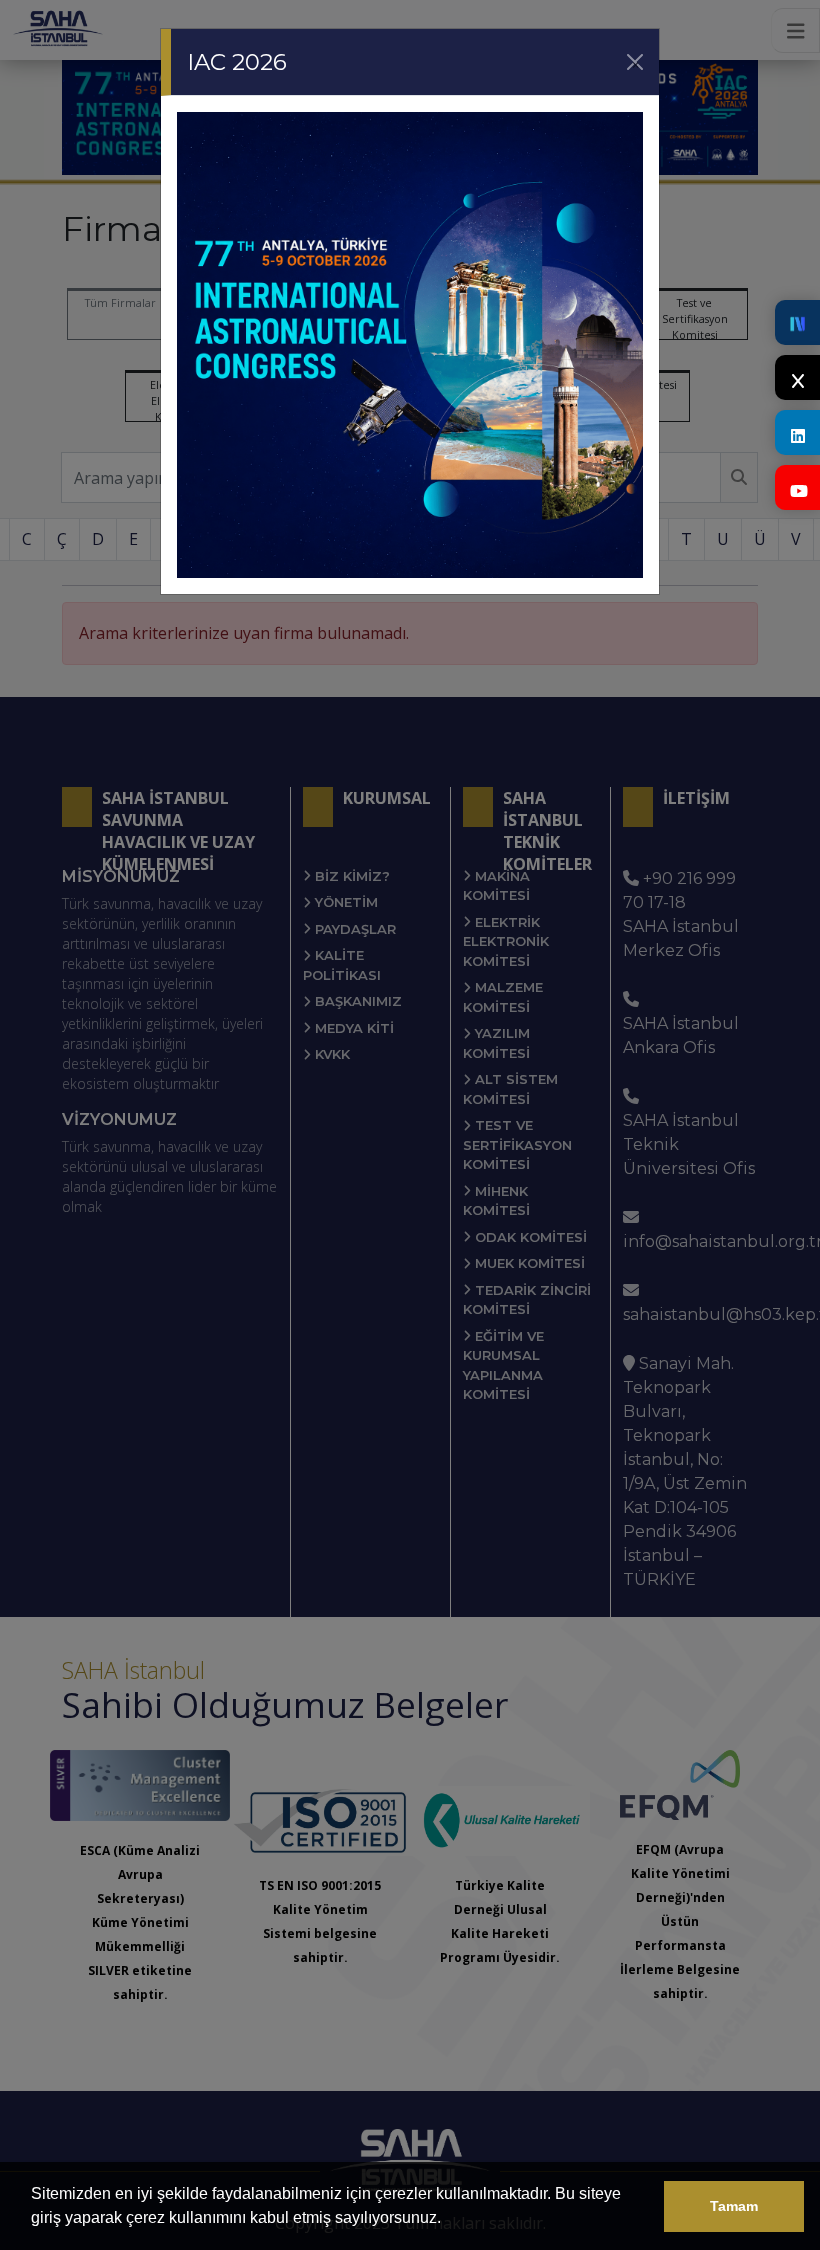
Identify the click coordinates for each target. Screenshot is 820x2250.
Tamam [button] (734, 2206)
